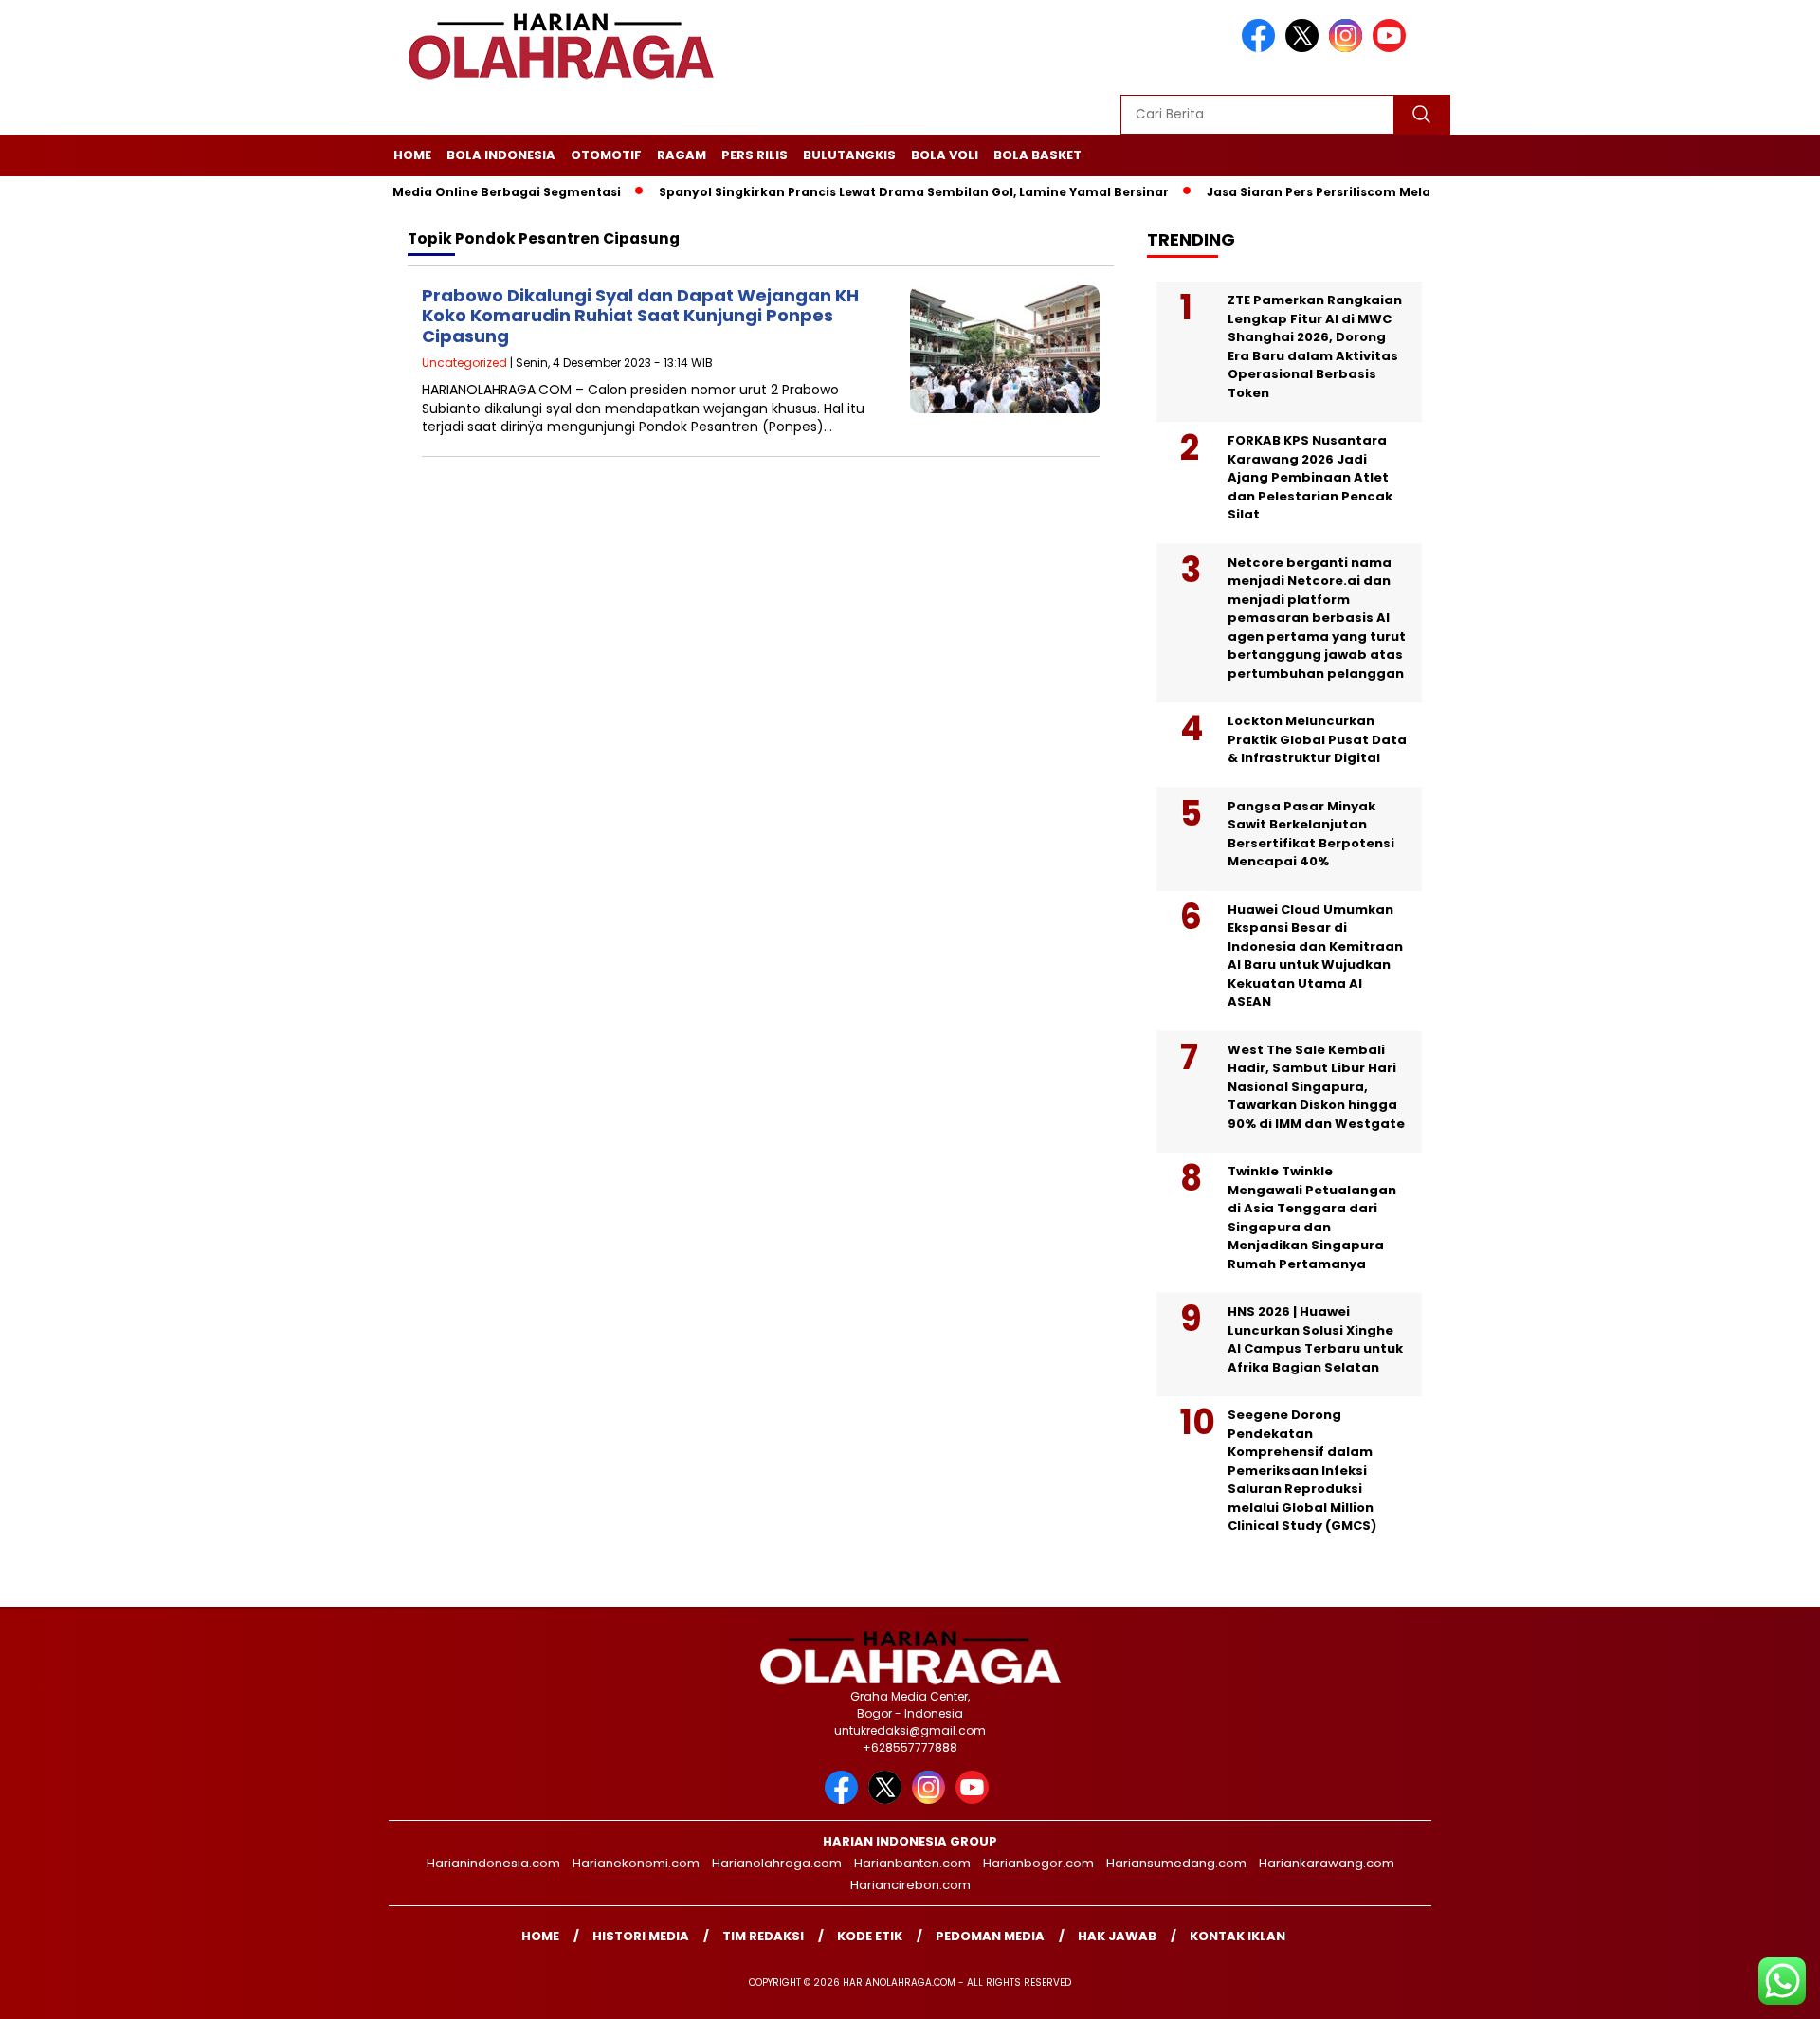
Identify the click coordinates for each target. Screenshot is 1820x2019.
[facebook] (1262, 48)
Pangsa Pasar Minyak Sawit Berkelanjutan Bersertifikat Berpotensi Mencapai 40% (1311, 834)
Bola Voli (945, 155)
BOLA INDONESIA (501, 155)
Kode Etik (870, 1936)
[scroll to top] (1749, 1990)
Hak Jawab (1117, 1936)
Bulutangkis (849, 155)
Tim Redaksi (763, 1936)
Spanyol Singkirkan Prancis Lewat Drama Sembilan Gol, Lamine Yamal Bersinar (868, 192)
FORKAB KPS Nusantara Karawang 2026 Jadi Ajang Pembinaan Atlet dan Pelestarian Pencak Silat (1310, 477)
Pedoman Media (990, 1936)
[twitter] (1305, 48)
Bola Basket (1037, 155)
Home (412, 155)
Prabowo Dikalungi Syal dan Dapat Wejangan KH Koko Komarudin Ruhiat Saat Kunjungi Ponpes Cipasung (640, 316)
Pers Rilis (755, 155)
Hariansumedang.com (1176, 1863)
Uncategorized (464, 363)
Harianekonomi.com (636, 1863)
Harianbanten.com (912, 1863)
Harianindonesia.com (493, 1863)
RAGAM (682, 155)
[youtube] (1392, 48)
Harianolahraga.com (777, 1863)
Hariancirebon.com (910, 1885)
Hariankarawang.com (1327, 1863)
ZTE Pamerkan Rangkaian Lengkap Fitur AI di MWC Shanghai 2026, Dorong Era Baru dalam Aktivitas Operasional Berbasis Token (1315, 346)
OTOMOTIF (606, 155)
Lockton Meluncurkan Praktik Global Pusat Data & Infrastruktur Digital (1317, 739)
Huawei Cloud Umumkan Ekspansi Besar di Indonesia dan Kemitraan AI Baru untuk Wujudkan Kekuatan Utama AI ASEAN (1315, 956)
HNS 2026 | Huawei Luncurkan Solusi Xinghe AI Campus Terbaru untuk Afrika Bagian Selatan (1315, 1339)
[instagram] (1349, 48)
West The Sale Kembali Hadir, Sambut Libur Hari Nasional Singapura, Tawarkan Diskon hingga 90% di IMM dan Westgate (1316, 1087)
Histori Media (641, 1936)
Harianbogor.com (1038, 1863)
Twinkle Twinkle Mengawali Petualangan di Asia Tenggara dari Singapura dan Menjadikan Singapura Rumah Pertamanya (1312, 1218)
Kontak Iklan (1238, 1936)
